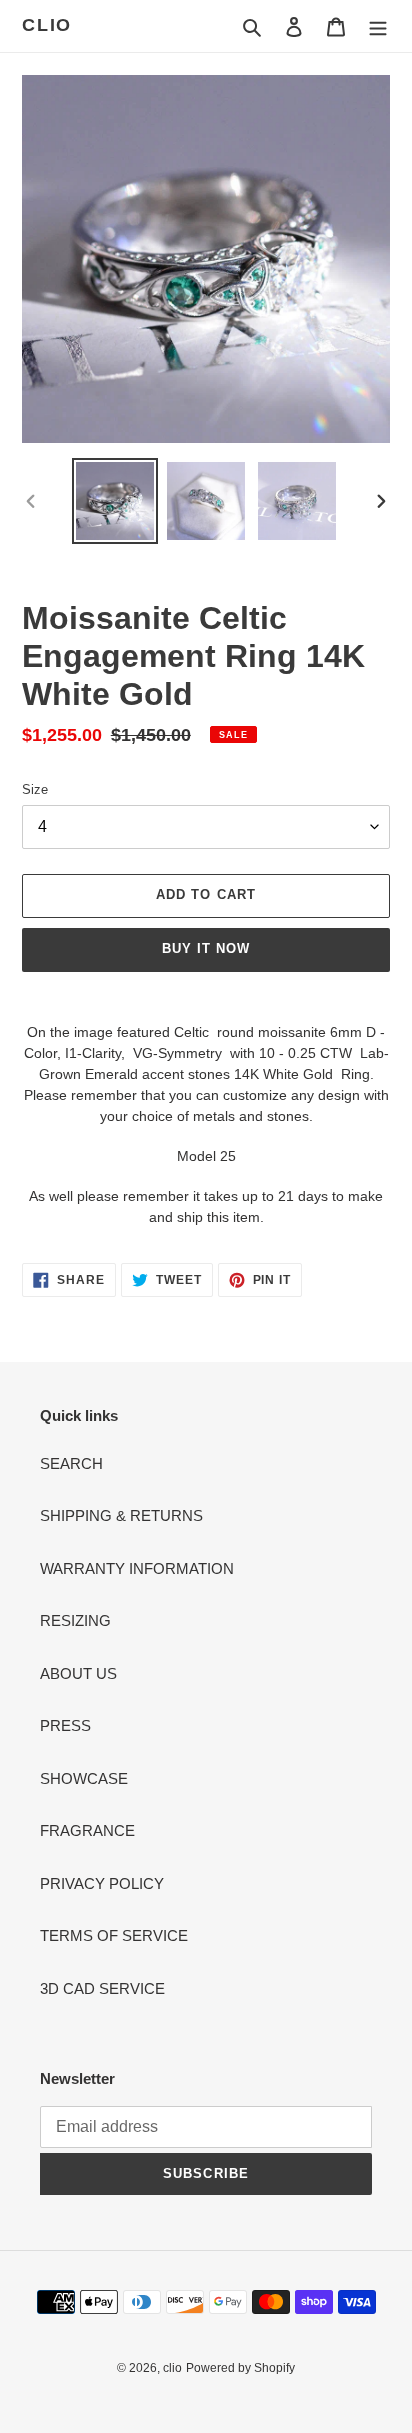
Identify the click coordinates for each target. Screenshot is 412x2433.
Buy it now (206, 948)
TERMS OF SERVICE (114, 1935)
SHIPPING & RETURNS (121, 1515)
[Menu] (378, 26)
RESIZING (75, 1620)
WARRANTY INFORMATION (137, 1568)
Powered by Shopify (240, 2368)
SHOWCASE (84, 1778)
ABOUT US (78, 1673)
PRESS (65, 1725)
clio (47, 25)
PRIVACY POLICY (102, 1883)
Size (35, 789)
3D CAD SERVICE (102, 1988)
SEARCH (71, 1463)
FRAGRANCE (87, 1830)
